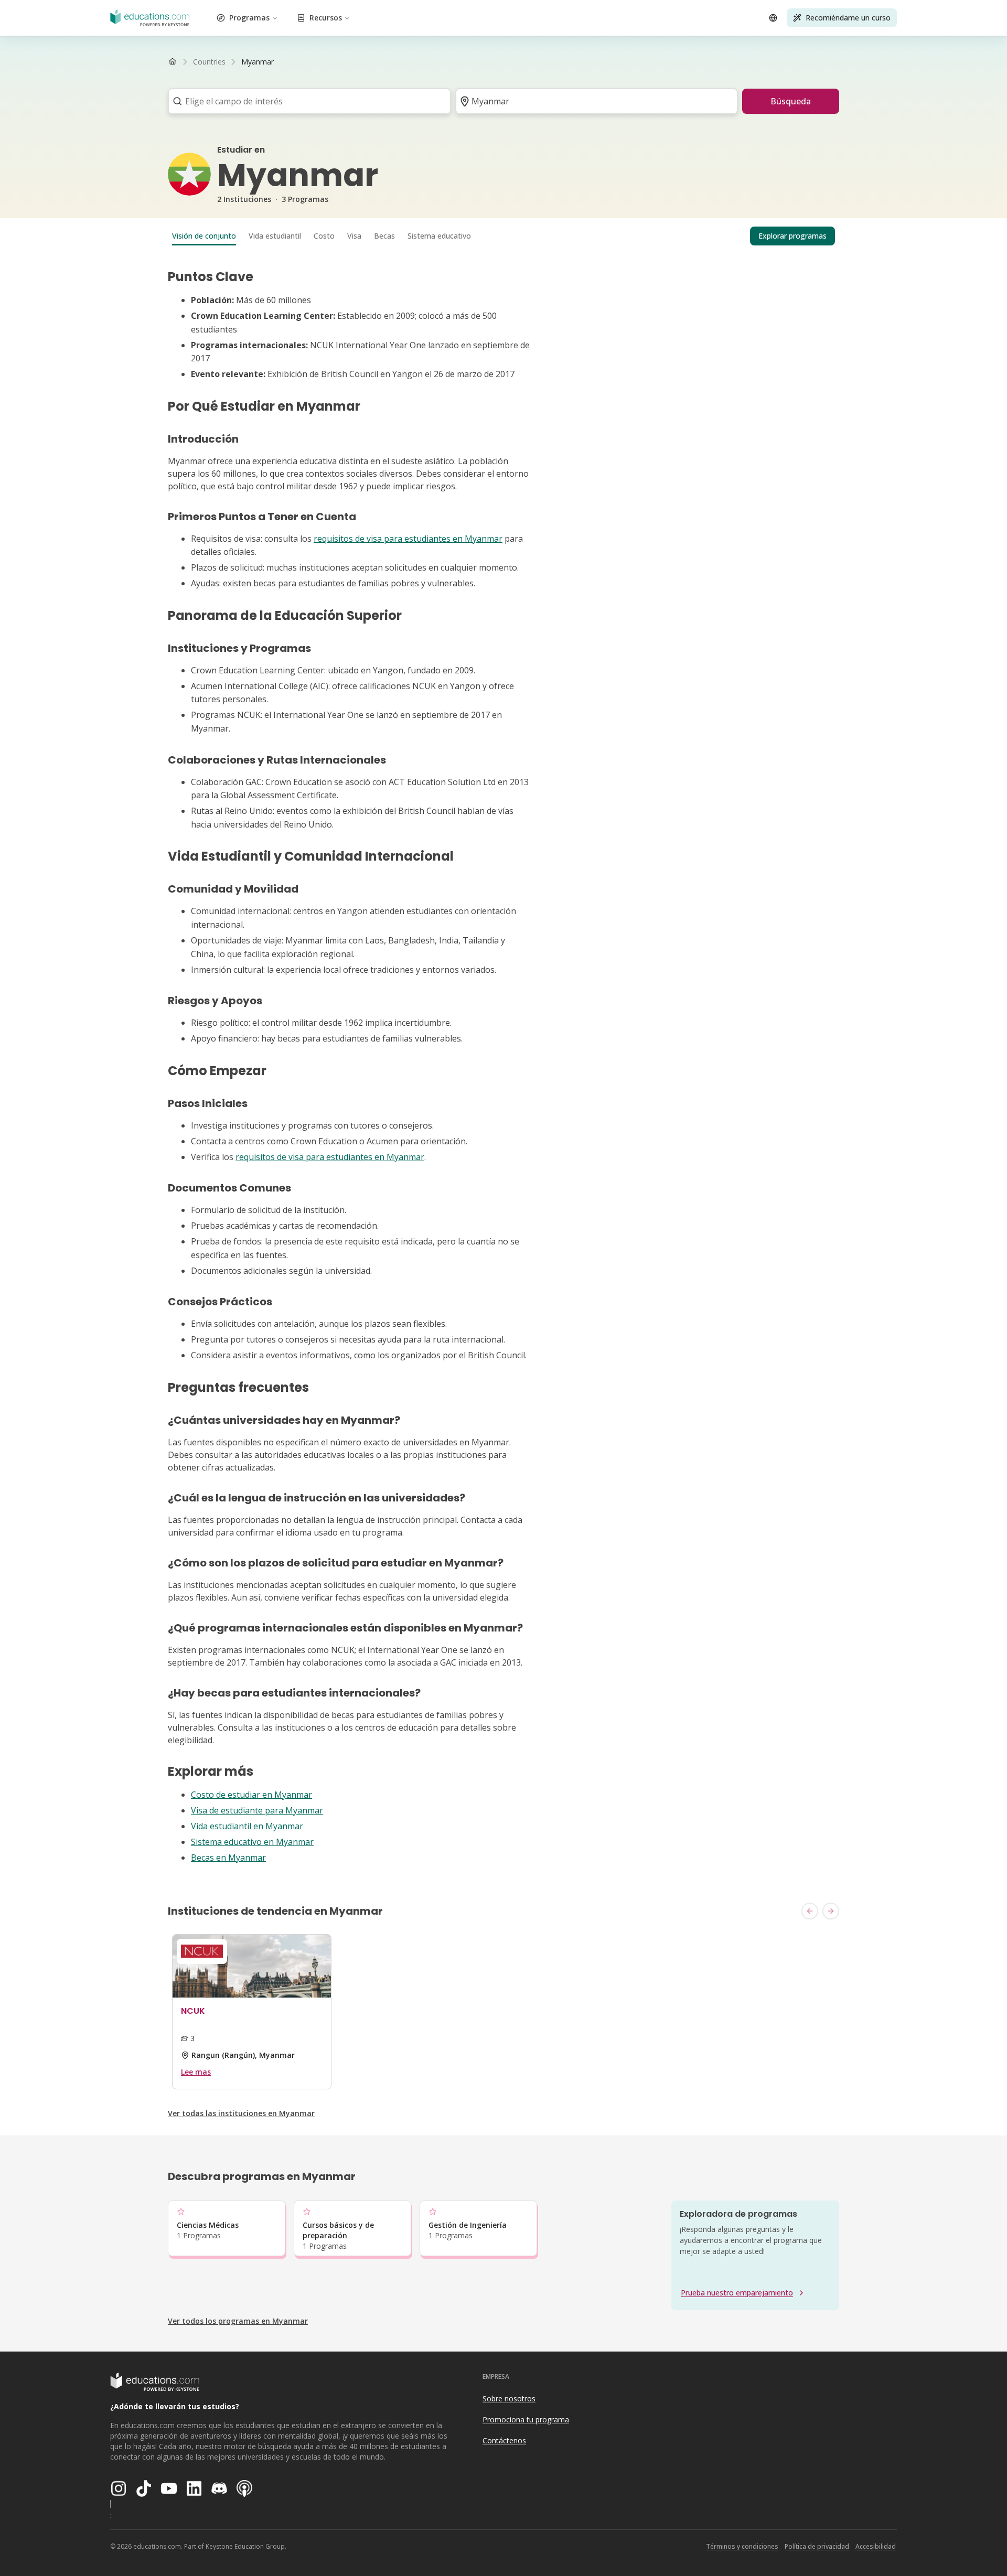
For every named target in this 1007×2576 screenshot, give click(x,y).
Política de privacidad (817, 2546)
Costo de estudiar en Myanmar (251, 1795)
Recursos (326, 18)
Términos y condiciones (742, 2546)
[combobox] (306, 101)
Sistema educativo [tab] (439, 236)
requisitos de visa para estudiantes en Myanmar (408, 539)
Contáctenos (504, 2440)
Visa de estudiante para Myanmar (257, 1810)
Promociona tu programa (526, 2419)
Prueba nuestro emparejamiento (737, 2293)
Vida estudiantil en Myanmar (247, 1826)
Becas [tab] (384, 236)
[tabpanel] (504, 1067)
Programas (249, 18)
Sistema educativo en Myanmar (252, 1842)
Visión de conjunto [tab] (204, 236)
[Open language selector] (773, 18)
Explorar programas (792, 236)
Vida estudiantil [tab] (275, 236)
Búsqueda (791, 101)
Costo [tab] (324, 236)
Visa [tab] (354, 236)
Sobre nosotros (509, 2398)
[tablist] (504, 236)
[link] (258, 62)
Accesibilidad (876, 2546)
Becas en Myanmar (228, 1858)
